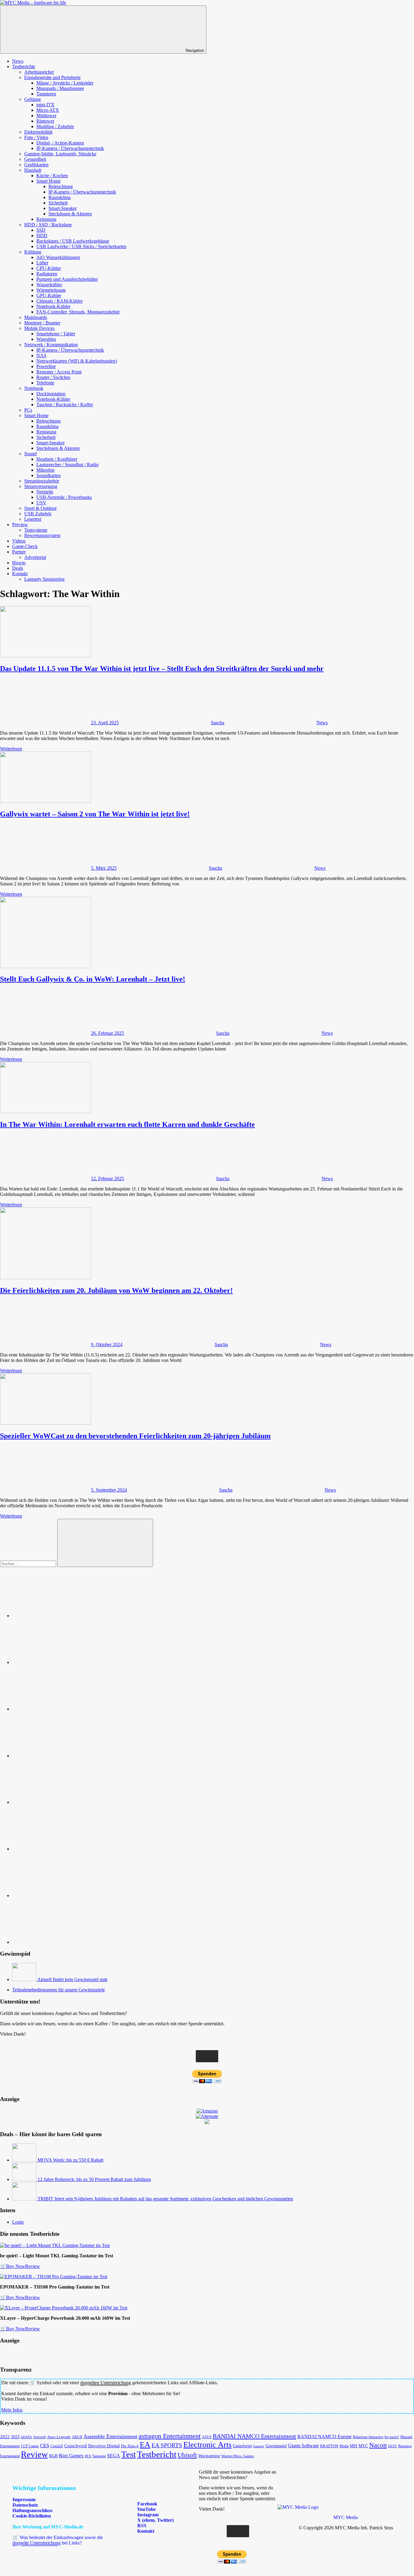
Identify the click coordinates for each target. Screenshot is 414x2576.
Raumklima (60, 197)
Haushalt (33, 170)
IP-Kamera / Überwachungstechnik (70, 148)
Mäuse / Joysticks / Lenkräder (65, 83)
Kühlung (33, 252)
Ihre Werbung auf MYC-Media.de (48, 2527)
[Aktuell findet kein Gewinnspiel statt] (25, 1979)
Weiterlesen (11, 749)
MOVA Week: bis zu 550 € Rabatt (70, 2160)
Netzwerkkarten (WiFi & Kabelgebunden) (77, 361)
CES (45, 2446)
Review (33, 2266)
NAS (41, 355)
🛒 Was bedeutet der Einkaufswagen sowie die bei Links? (58, 2540)
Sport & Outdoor (40, 508)
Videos (19, 541)
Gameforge (242, 2446)
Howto (19, 563)
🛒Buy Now (13, 2266)
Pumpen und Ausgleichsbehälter (67, 279)
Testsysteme (36, 530)
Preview (20, 524)
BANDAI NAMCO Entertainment (254, 2436)
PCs (28, 410)
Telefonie (45, 383)
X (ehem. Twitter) (155, 2520)
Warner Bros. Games (238, 2456)
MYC (363, 2446)
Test (129, 2454)
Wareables (46, 339)
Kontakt (20, 574)
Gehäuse (33, 99)
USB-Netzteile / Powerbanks (64, 497)
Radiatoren (47, 274)
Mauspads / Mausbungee (60, 88)
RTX (88, 2456)
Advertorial (35, 557)
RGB (53, 2456)
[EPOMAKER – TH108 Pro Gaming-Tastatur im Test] (54, 2277)
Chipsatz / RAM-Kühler (60, 301)
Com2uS (57, 2446)
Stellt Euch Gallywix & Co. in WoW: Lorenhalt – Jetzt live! (93, 979)
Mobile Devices (39, 328)
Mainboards (36, 317)
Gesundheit (35, 159)
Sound (30, 454)
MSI (354, 2446)
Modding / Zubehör (55, 126)
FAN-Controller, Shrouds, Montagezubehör (78, 312)
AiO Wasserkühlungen (58, 257)
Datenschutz (25, 2505)
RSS (141, 2526)
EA (145, 2445)
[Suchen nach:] (29, 1564)
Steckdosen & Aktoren (70, 214)
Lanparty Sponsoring (44, 579)
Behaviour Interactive (368, 2437)
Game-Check (25, 546)
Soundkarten (48, 475)
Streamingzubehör (42, 481)
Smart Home (48, 181)
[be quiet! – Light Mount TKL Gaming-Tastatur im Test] (55, 2245)
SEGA (114, 2456)
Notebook (34, 388)
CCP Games (30, 2446)
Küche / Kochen (52, 176)
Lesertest (33, 519)
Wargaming (209, 2456)
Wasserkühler (49, 285)
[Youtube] (58, 1709)
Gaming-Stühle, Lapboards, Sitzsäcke (60, 154)
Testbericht (157, 2454)
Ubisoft (187, 2455)
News (18, 61)
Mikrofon (45, 470)
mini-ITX (45, 105)
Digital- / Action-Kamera (60, 143)
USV (41, 503)
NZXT (392, 2446)
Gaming (259, 2446)
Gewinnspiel (276, 2446)
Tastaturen (46, 94)
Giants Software (303, 2446)
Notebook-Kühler (53, 306)
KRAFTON (329, 2446)
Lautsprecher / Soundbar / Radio (67, 465)
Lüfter (42, 263)
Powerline (46, 366)
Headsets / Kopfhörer (57, 459)
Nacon (378, 2445)
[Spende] (58, 1616)
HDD (42, 236)
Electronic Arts (207, 2445)
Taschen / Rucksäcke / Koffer (65, 405)
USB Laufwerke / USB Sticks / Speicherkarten (81, 246)
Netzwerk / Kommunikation (51, 345)
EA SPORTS (167, 2445)
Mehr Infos (12, 2410)
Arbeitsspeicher (39, 72)
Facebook (147, 2504)
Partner (19, 552)
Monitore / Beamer (42, 323)
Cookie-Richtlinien (32, 2516)
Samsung (99, 2456)
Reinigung (46, 219)
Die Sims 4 (130, 2446)
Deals (18, 568)
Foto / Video (36, 137)
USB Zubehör (38, 514)
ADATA (26, 2437)
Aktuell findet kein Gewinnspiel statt (72, 1979)
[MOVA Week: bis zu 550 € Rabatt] (25, 2160)
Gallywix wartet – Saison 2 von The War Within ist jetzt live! (95, 814)
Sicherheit (58, 203)
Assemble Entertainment (110, 2436)
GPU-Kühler (49, 295)
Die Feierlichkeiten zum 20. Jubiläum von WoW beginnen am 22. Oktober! (116, 1290)
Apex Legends (59, 2437)
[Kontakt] (58, 1942)
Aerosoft (39, 2437)
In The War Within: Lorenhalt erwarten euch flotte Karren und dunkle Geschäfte (127, 1124)
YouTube (146, 2509)
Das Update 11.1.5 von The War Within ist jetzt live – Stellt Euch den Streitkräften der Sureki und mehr (162, 669)
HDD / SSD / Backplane (48, 225)
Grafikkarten (36, 165)
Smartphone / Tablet (56, 334)
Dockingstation (51, 394)
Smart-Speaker (63, 208)
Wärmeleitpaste (51, 290)
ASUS (207, 2437)
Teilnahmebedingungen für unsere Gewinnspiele (58, 1990)
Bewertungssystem (42, 535)
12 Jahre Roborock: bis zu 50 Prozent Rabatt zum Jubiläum (94, 2179)
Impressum (24, 2500)
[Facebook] (58, 1662)
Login (18, 2222)
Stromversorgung (41, 486)
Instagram (147, 2515)
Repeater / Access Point (59, 372)
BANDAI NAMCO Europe (324, 2437)
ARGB (77, 2437)
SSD (41, 230)
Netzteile (45, 492)
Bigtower (45, 121)
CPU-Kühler (49, 268)
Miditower (46, 116)
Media (344, 2446)
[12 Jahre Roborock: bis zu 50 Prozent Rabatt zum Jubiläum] (25, 2179)
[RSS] (58, 1895)
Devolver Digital (104, 2446)
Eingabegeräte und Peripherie (52, 77)
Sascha (218, 723)
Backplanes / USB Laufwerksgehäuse (73, 241)
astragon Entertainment (170, 2436)
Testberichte (24, 66)
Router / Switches (53, 377)
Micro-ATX (48, 110)
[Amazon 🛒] (58, 1849)
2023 (15, 2437)
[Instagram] (58, 1756)
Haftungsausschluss (32, 2510)
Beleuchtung (61, 186)
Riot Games (71, 2456)
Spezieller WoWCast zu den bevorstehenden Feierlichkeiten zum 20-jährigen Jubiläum (135, 1436)
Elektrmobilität (38, 132)
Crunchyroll (76, 2446)
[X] (58, 1802)
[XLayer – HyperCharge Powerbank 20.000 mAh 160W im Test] (64, 2308)
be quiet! (392, 2437)
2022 (5, 2437)
